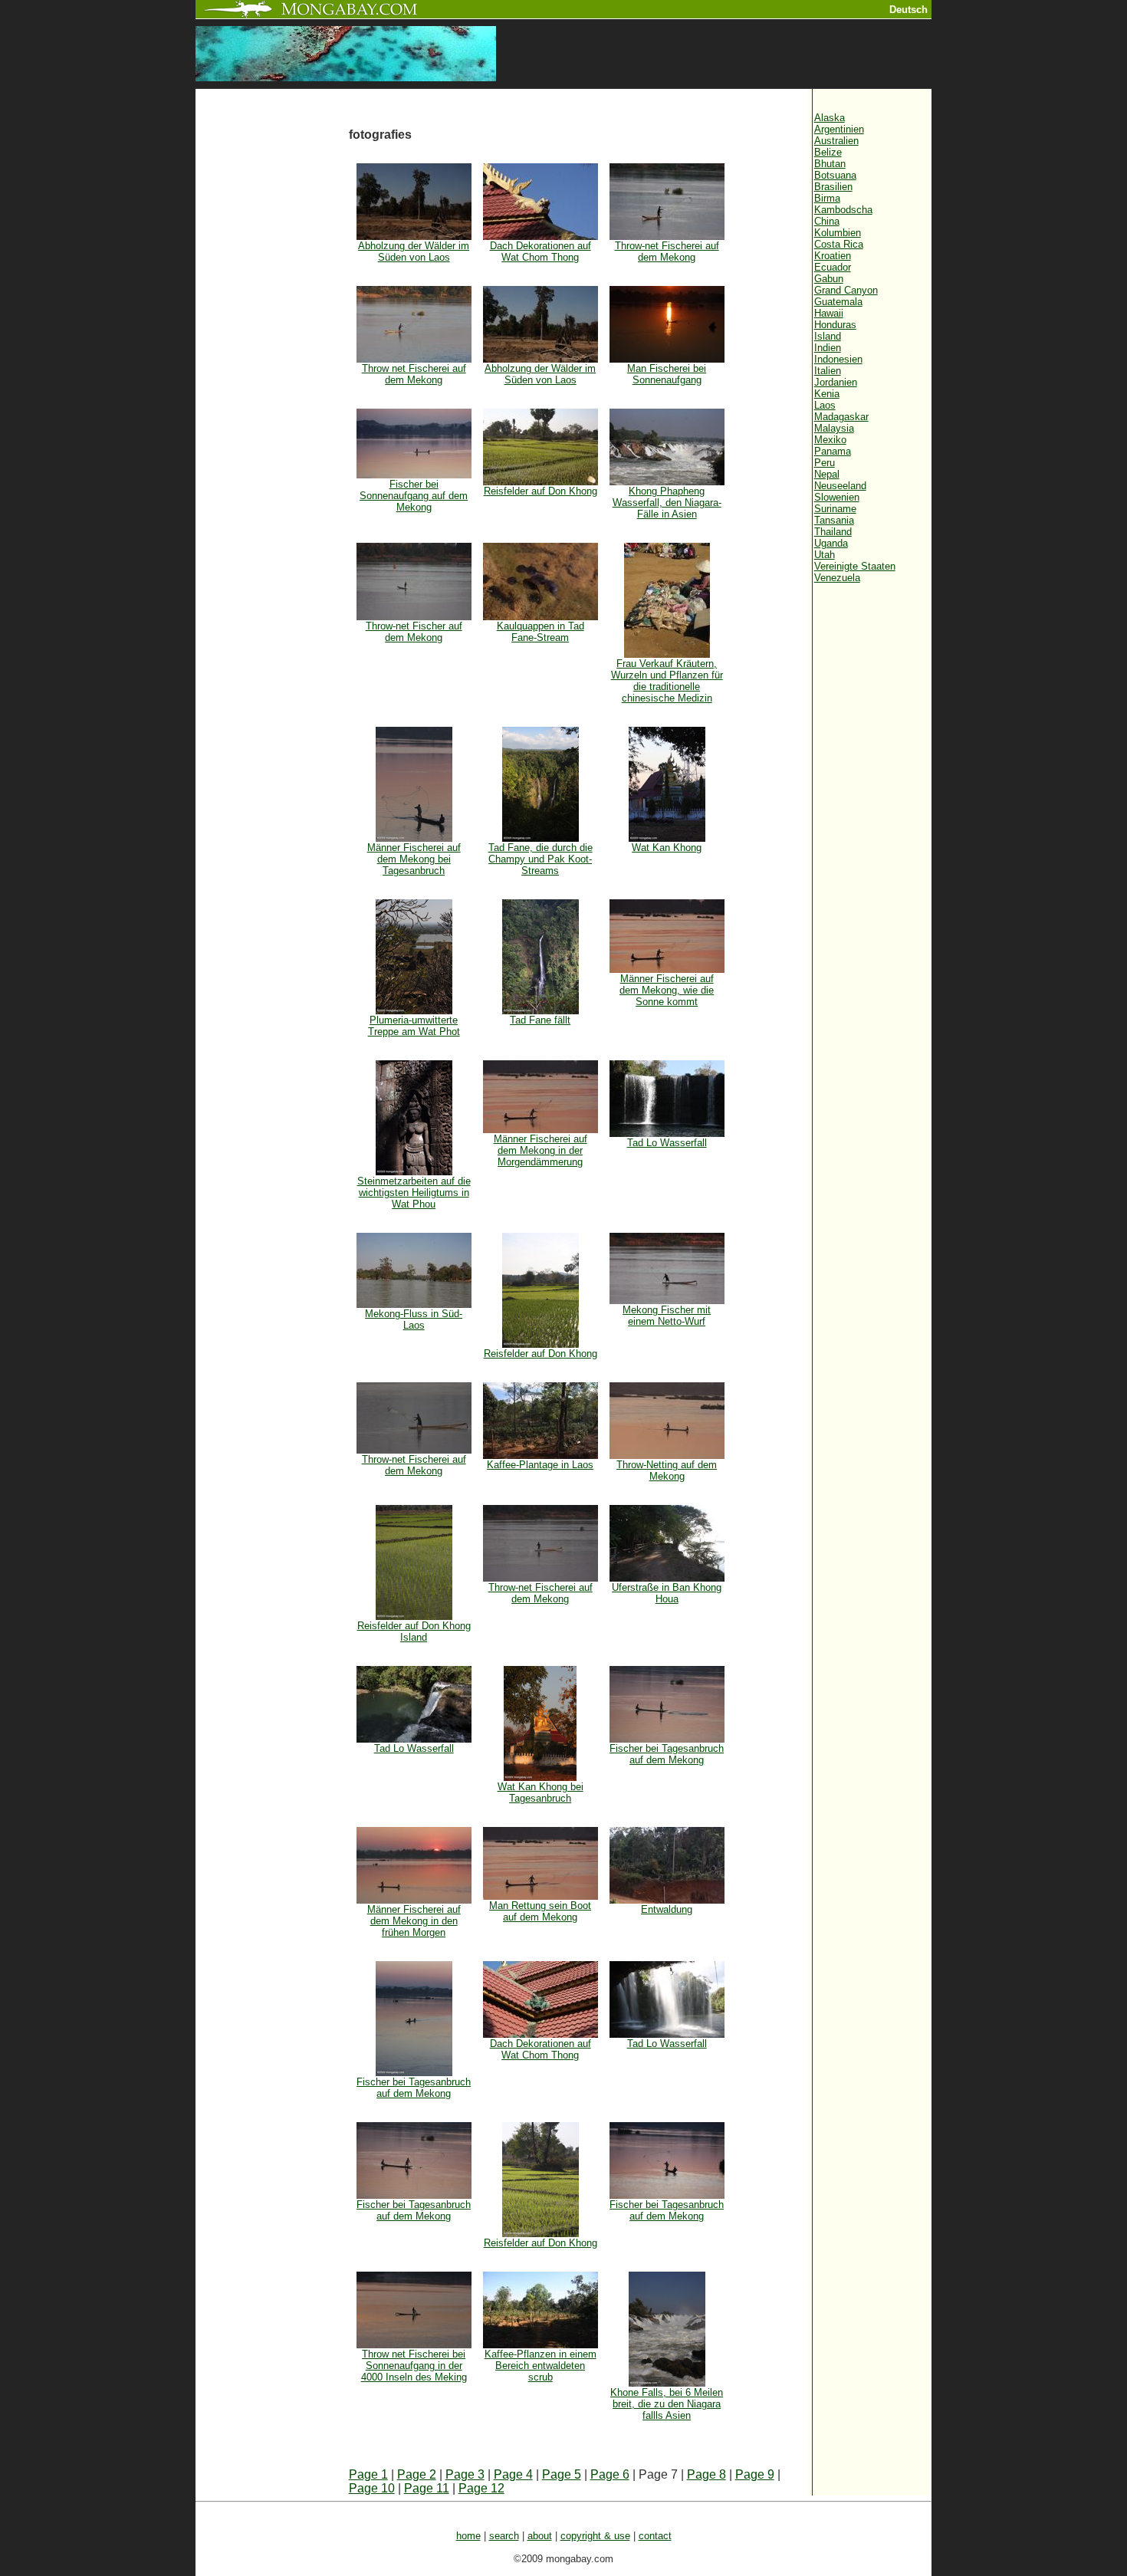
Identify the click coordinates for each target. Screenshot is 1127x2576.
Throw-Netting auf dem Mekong (667, 1470)
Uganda (831, 543)
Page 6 (610, 2474)
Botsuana (835, 175)
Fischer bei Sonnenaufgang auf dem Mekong (414, 496)
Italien (828, 371)
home (468, 2536)
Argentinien (839, 129)
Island (828, 336)
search (504, 2536)
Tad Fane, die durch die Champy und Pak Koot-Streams (540, 859)
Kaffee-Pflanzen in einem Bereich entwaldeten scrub (540, 2366)
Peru (825, 463)
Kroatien (833, 256)
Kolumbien (838, 233)
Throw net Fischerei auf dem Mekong (414, 374)
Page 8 (706, 2474)
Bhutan (830, 164)
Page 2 (417, 2474)
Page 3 (465, 2474)
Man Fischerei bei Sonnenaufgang (667, 374)
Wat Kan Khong (667, 848)
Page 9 (755, 2474)
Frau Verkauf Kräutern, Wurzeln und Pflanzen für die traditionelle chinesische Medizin (667, 681)
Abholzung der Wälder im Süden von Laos (414, 251)
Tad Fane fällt (540, 1020)
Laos (825, 405)
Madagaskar (841, 417)
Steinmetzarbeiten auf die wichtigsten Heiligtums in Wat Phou (414, 1193)
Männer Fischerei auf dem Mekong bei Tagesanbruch (414, 859)
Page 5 (562, 2474)
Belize (828, 152)
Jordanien (836, 382)
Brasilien (833, 187)
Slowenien (837, 497)
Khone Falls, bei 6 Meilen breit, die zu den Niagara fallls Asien (667, 2404)
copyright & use (595, 2536)
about (540, 2536)
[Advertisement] (272, 347)
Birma (827, 198)
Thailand (833, 532)
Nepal (827, 474)
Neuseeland (840, 486)
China (827, 221)
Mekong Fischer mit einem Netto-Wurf (667, 1316)
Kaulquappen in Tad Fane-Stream (540, 632)
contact (655, 2536)
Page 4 (513, 2474)
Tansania (834, 520)
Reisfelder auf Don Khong (540, 491)
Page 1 (368, 2474)
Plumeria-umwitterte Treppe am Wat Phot (414, 1026)
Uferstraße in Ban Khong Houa (667, 1593)
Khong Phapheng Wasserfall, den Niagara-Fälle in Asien (667, 503)
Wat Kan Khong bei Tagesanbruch (540, 1792)
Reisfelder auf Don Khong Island (414, 1631)
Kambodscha (843, 210)
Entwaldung (667, 1909)
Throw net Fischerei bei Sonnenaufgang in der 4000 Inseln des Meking (414, 2366)
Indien (828, 348)
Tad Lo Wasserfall (667, 1143)
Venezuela (837, 578)
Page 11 (427, 2488)
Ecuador (833, 267)
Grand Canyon (846, 290)
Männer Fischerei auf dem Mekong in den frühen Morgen (414, 1921)
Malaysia (834, 428)
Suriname (835, 509)
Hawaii (829, 313)
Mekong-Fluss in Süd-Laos (414, 1319)
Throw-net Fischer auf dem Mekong (414, 632)
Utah (825, 555)
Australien (836, 141)
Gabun (829, 279)
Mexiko (830, 440)
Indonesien (838, 359)
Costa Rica (839, 244)
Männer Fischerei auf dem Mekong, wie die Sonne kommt (667, 990)
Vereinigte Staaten (855, 566)
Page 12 (481, 2488)
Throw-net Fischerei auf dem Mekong (667, 251)
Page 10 (372, 2488)
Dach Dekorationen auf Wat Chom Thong (540, 251)
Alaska (830, 118)
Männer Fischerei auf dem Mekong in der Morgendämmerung (540, 1150)
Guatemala (838, 302)
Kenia (827, 394)
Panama (833, 451)
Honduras (835, 325)
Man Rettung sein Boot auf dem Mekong (540, 1911)
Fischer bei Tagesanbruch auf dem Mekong (667, 1754)
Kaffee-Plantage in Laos (540, 1465)
